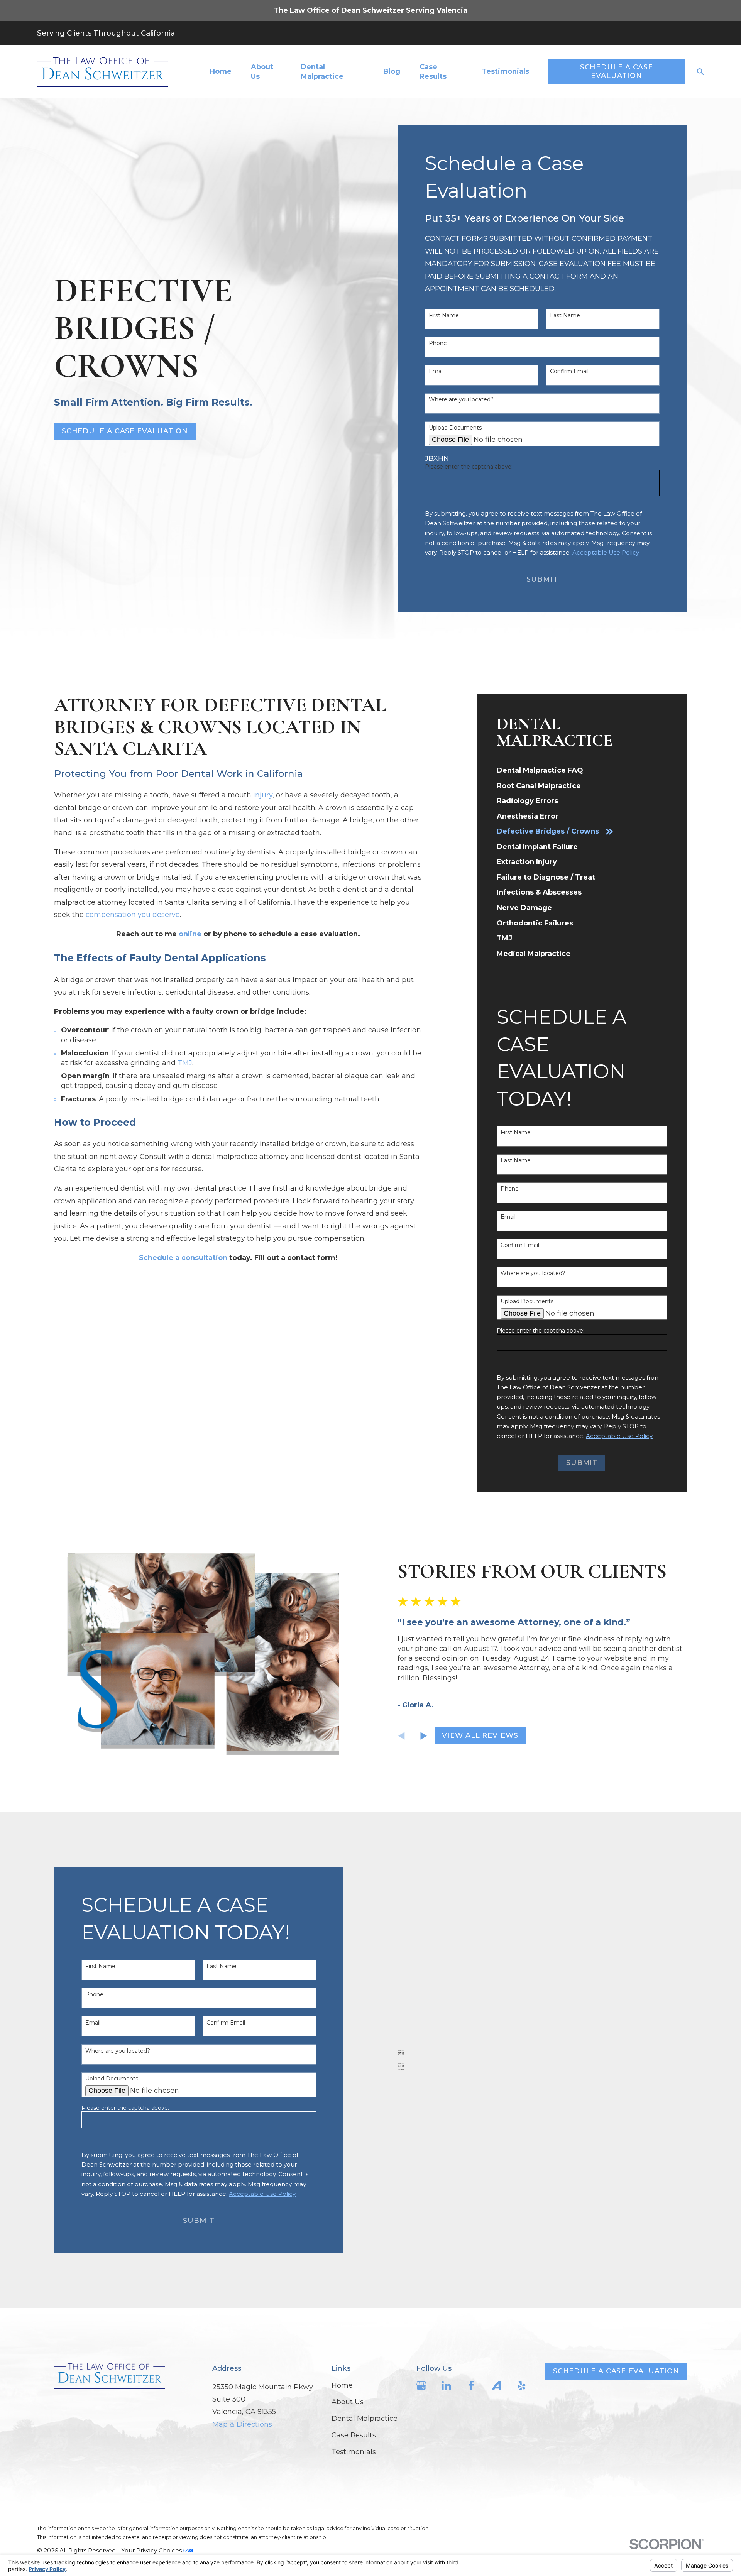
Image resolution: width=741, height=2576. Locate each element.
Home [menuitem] (221, 71)
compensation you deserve (133, 915)
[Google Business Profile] (421, 2386)
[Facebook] (471, 2386)
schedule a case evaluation (125, 431)
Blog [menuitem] (392, 71)
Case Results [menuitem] (433, 72)
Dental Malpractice (365, 2419)
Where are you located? (461, 400)
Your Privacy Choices (152, 2550)
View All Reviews (480, 1735)
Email (436, 371)
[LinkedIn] (446, 2386)
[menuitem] (582, 771)
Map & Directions (242, 2424)
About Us (348, 2402)
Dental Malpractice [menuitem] (322, 72)
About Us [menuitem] (262, 72)
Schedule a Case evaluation (617, 71)
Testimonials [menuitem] (505, 71)
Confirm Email (569, 371)
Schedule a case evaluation (616, 2371)
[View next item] (424, 1736)
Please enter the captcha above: (469, 467)
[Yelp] (522, 2386)
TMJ (185, 1063)
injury (263, 795)
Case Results (354, 2435)
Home (342, 2385)
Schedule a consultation (183, 1258)
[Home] (102, 72)
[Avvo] (497, 2386)
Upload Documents (455, 428)
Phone (438, 343)
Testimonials (354, 2452)
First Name (444, 315)
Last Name (565, 315)
